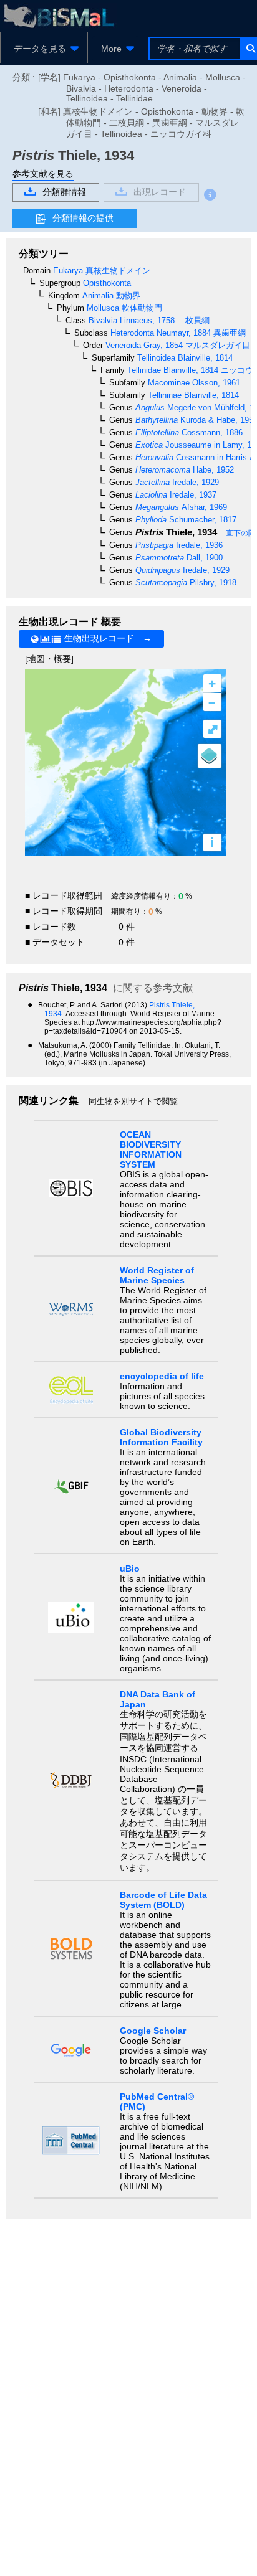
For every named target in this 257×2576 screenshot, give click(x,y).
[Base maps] (210, 756)
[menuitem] (44, 49)
